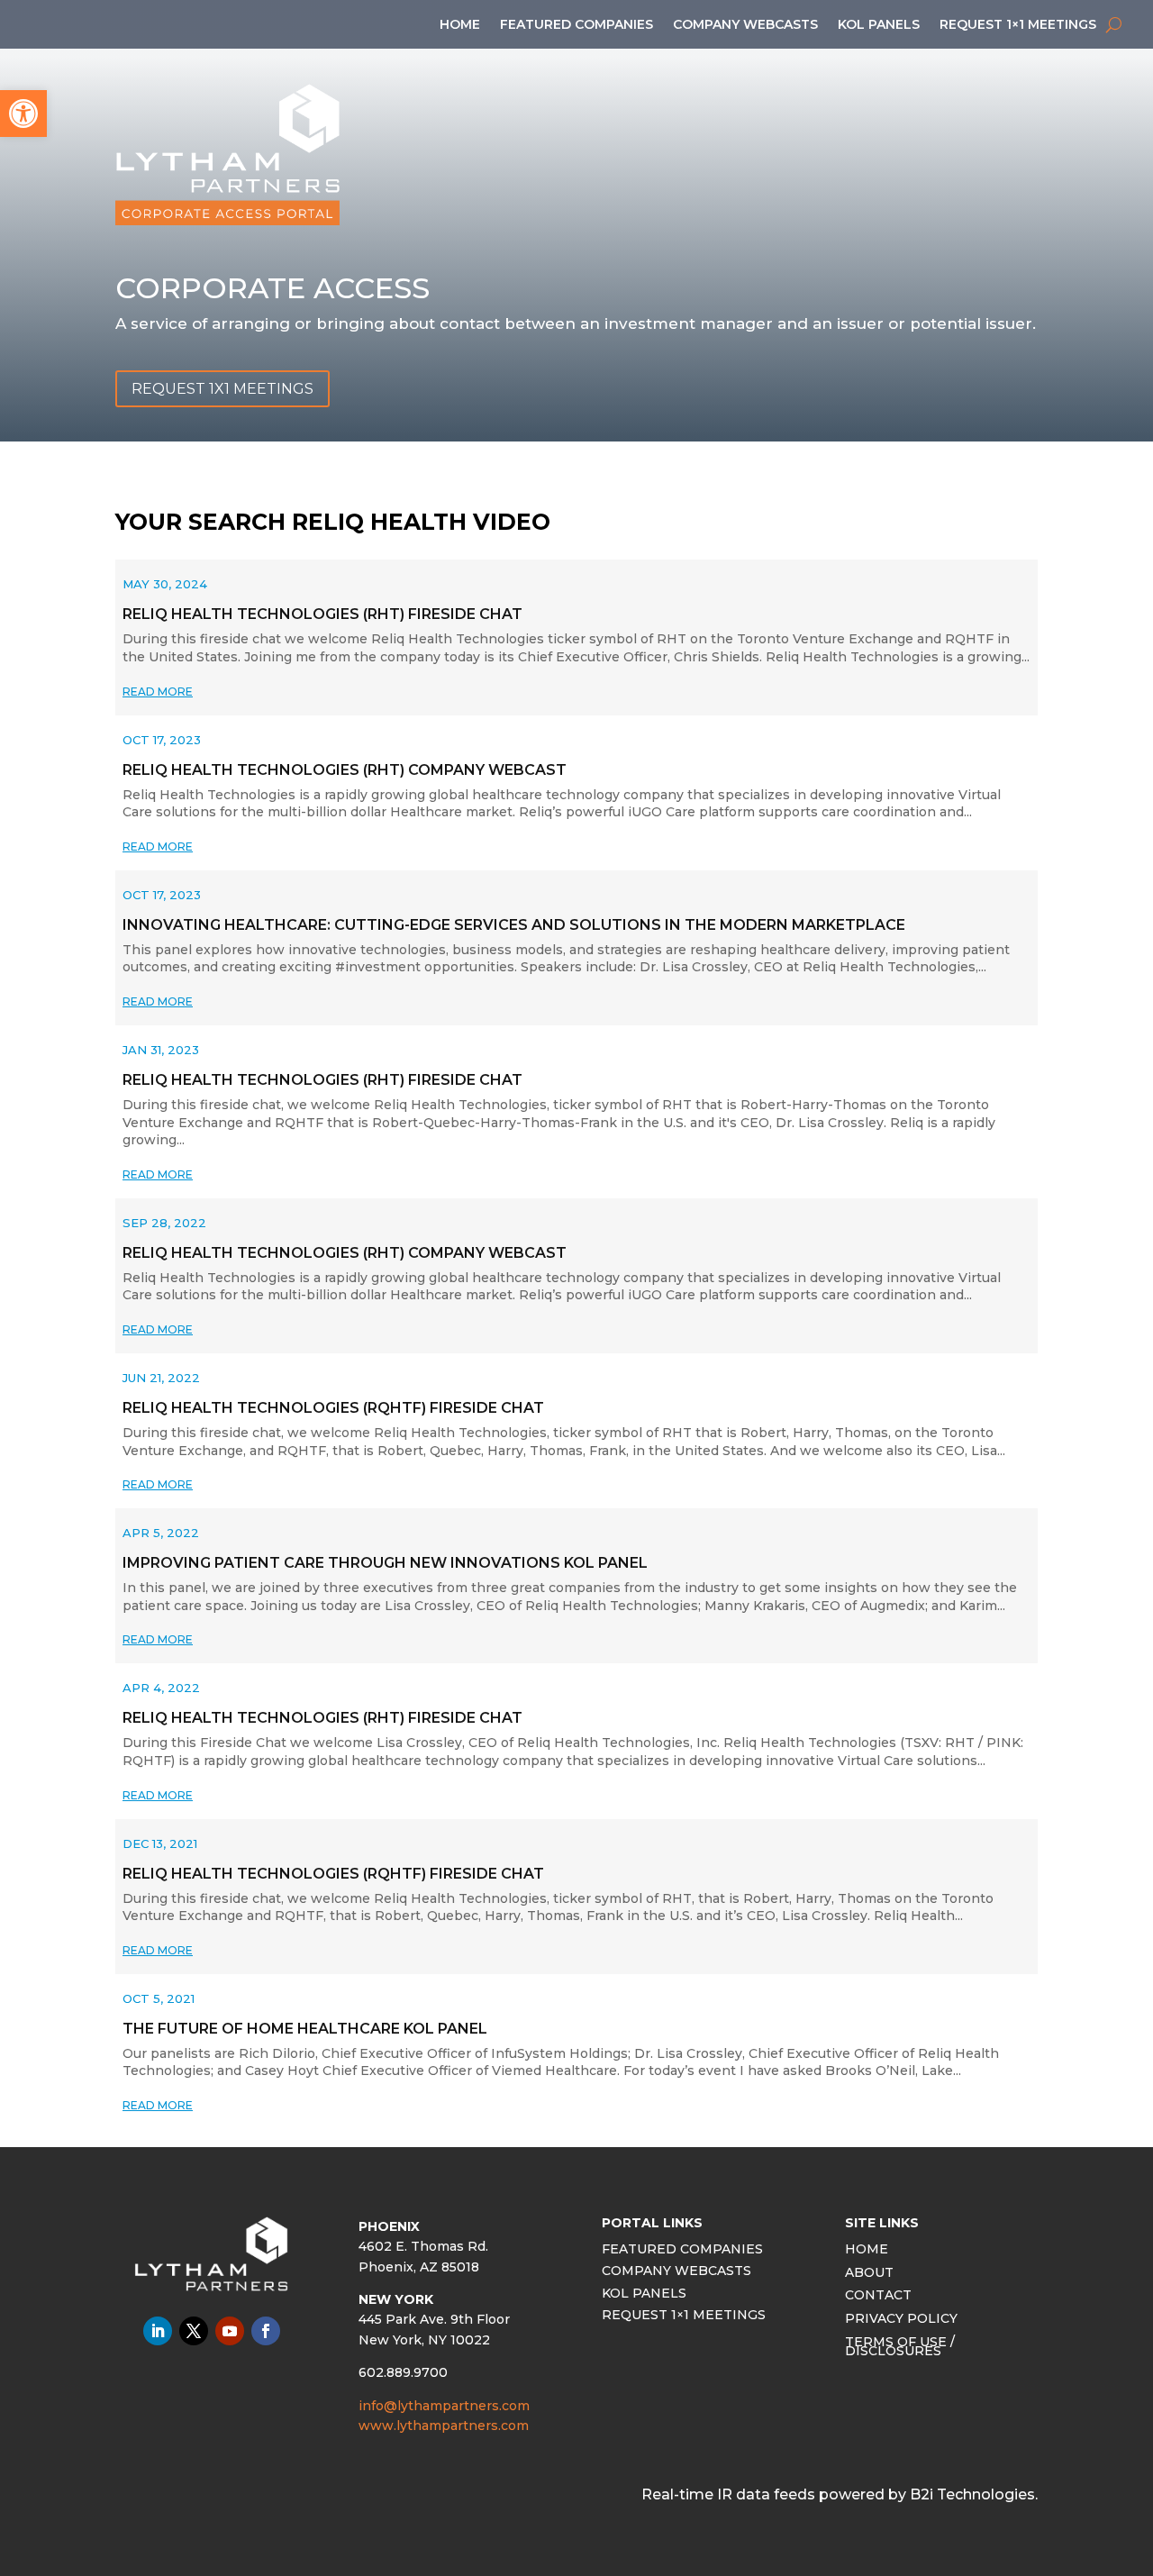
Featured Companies (576, 25)
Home (460, 25)
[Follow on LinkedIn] (158, 2331)
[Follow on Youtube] (230, 2331)
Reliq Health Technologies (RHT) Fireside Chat (322, 614)
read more (158, 692)
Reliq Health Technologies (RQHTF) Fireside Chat (333, 1408)
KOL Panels (879, 25)
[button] (23, 114)
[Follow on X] (194, 2331)
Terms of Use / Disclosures (900, 2348)
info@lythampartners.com (444, 2406)
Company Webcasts (745, 25)
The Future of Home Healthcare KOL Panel (305, 2029)
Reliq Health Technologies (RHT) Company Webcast (345, 770)
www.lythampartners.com (444, 2426)
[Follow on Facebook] (266, 2331)
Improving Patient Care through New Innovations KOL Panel (385, 1563)
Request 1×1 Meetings (1018, 25)
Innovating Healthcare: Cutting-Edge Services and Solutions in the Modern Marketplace (514, 925)
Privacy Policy (901, 2321)
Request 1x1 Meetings (222, 389)
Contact (878, 2297)
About (869, 2275)
